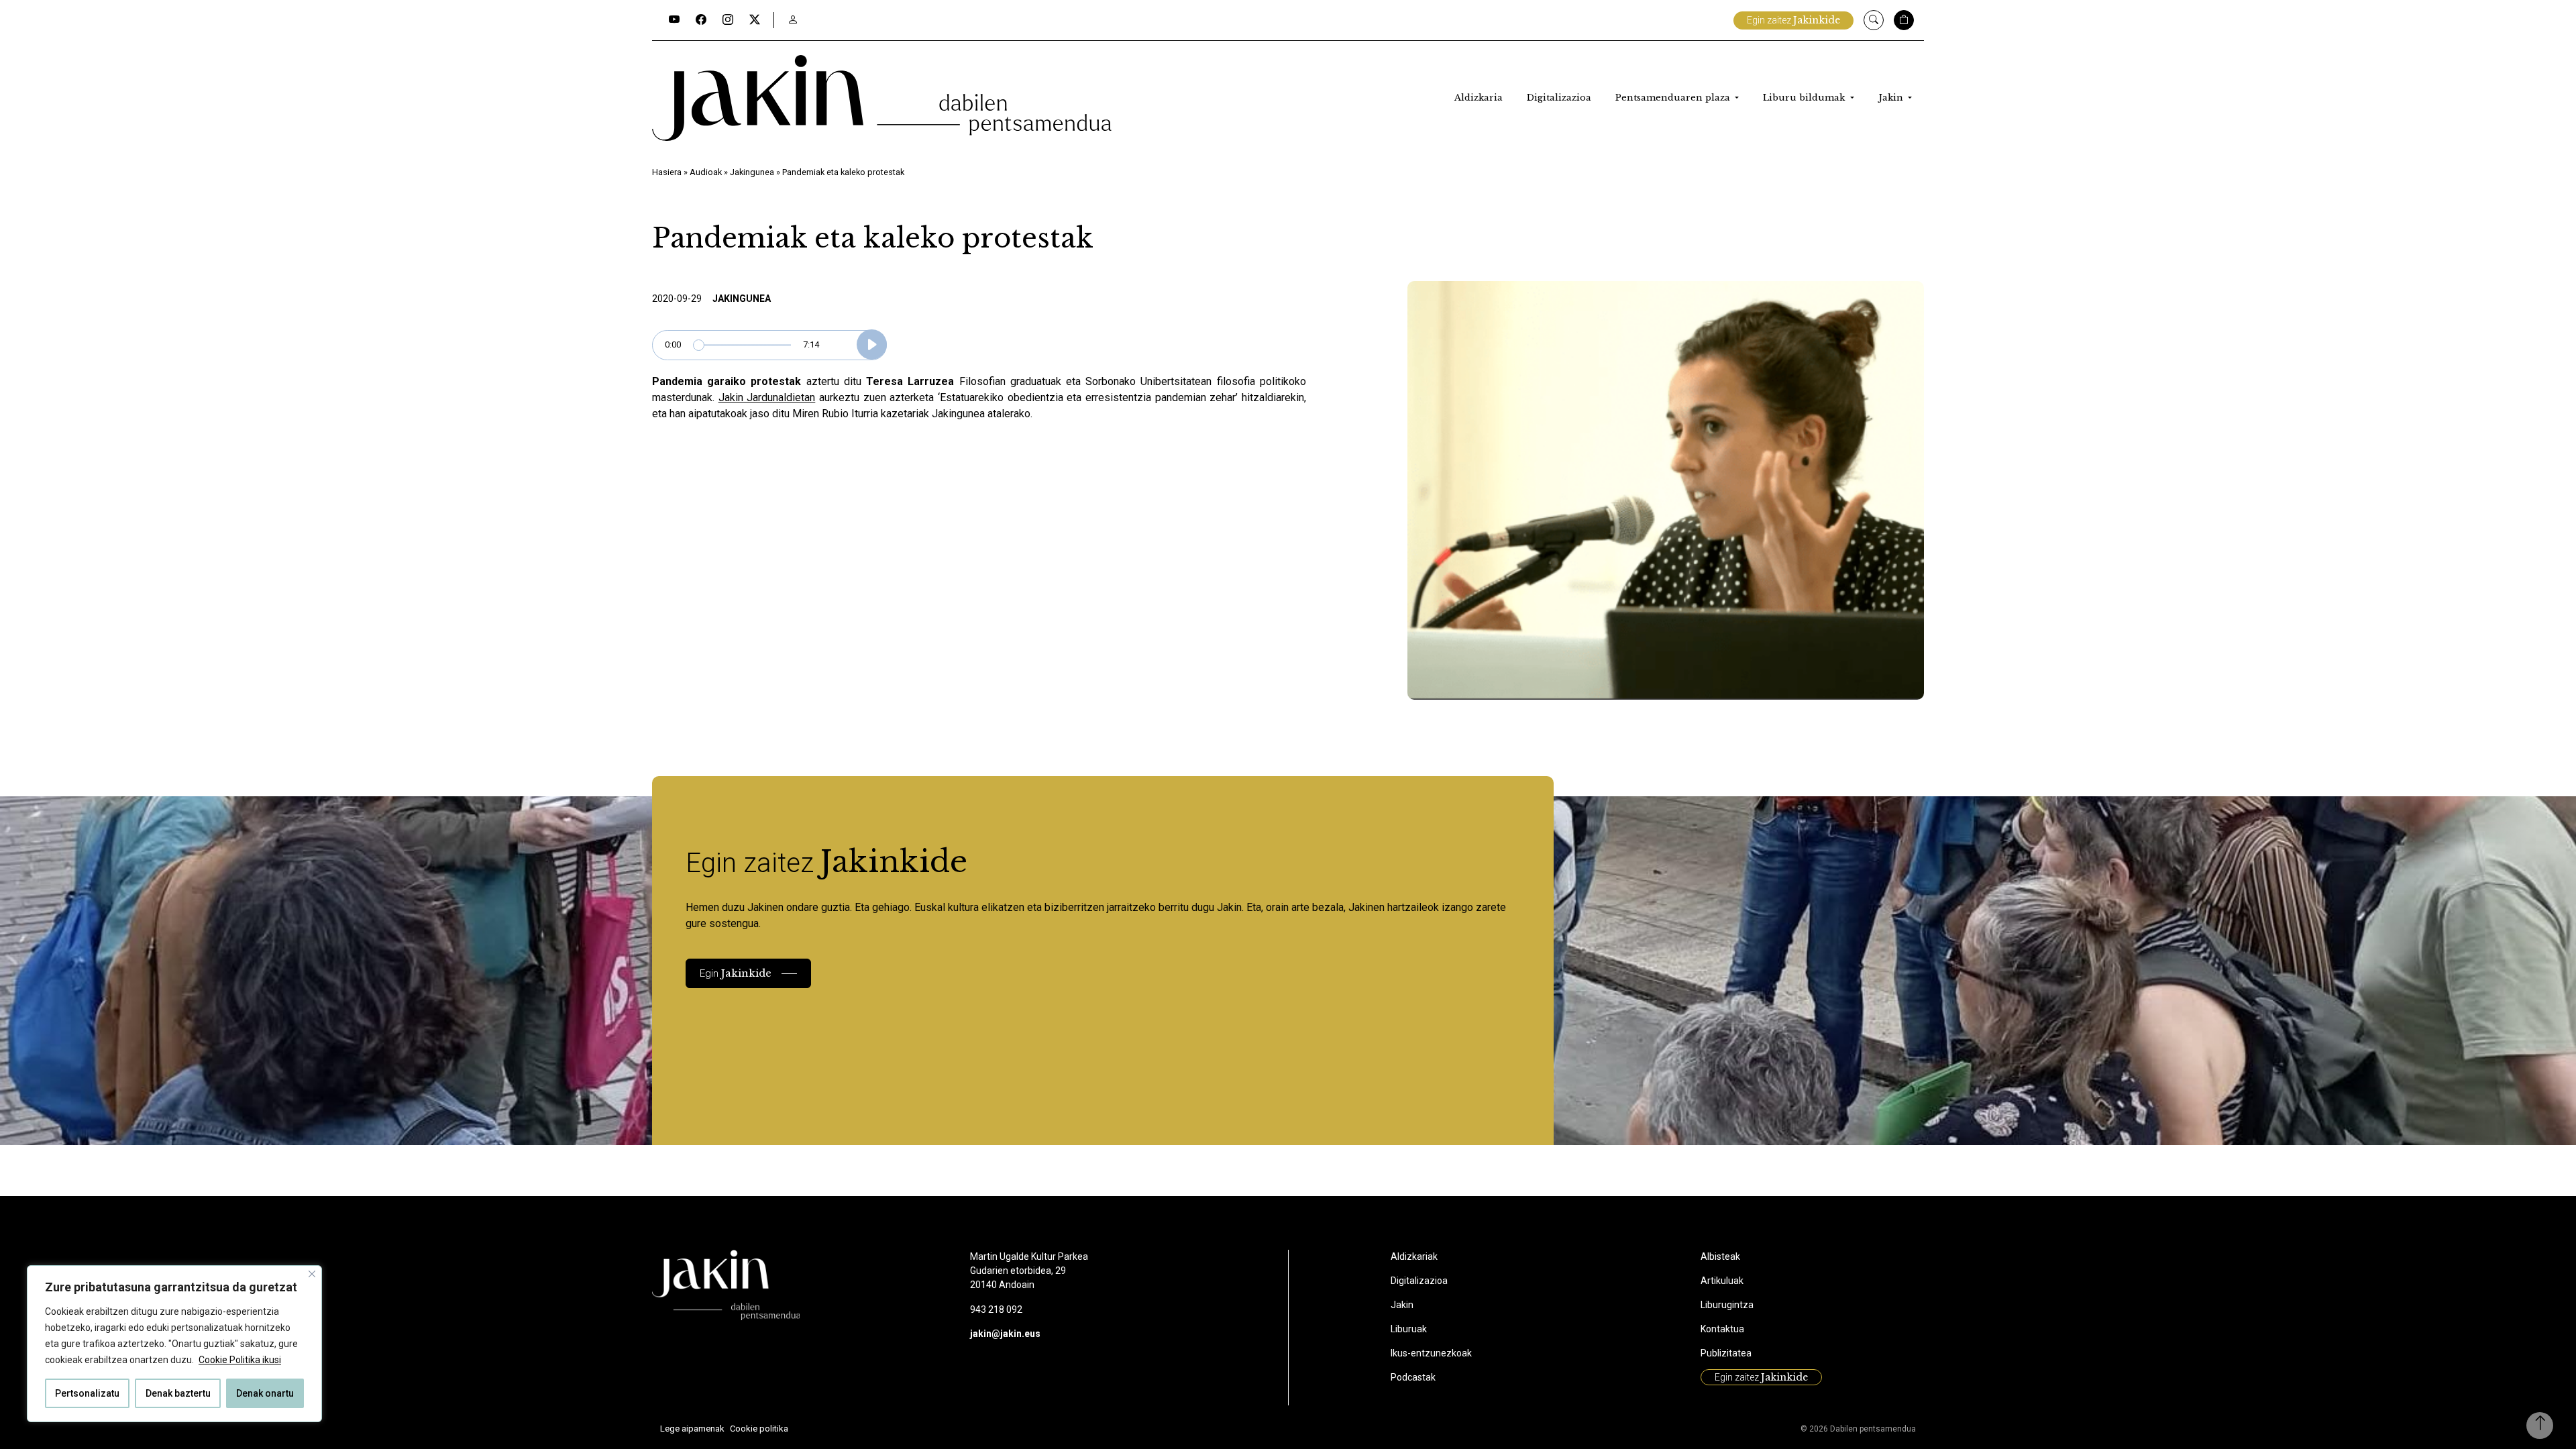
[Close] (312, 1274)
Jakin (1892, 98)
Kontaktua (1722, 1329)
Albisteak (1720, 1256)
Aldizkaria (1479, 98)
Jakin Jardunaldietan (767, 397)
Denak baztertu (178, 1393)
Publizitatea (1726, 1353)
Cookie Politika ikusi (240, 1360)
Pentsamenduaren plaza (1674, 98)
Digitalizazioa (1559, 98)
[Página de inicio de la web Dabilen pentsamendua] (882, 98)
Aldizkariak (1414, 1256)
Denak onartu (265, 1393)
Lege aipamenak (692, 1429)
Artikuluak (1722, 1281)
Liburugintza (1727, 1305)
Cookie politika (759, 1429)
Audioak (706, 172)
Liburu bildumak (1805, 98)
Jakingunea (752, 172)
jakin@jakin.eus (1005, 1334)
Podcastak (1413, 1377)
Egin (736, 973)
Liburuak (1409, 1329)
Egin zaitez (1793, 20)
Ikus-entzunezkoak (1431, 1353)
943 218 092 (996, 1309)
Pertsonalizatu (87, 1393)
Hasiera (667, 172)
